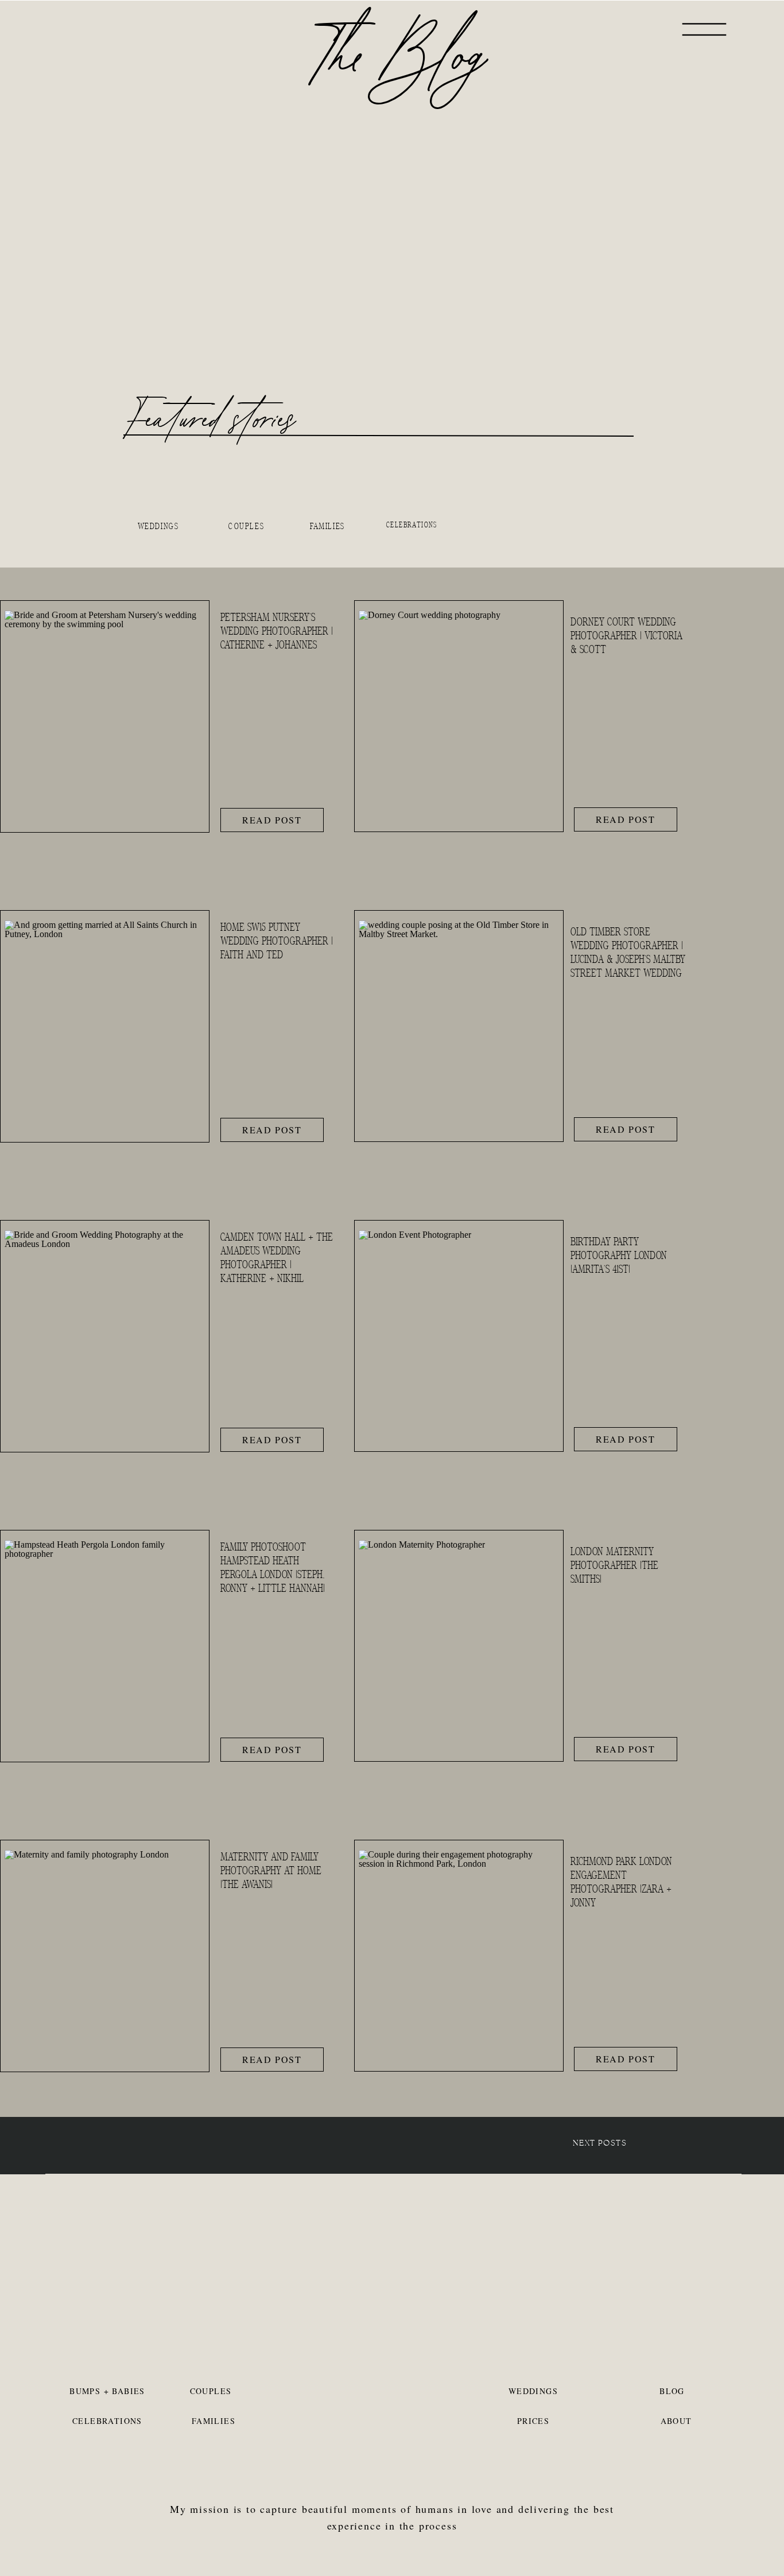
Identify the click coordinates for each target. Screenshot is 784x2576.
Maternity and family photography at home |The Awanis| (271, 1871)
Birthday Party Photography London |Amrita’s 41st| (619, 1256)
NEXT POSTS (600, 2143)
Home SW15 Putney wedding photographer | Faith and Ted (277, 941)
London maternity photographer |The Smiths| (614, 1565)
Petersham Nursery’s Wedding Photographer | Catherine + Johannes (277, 631)
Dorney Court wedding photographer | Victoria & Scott (626, 636)
